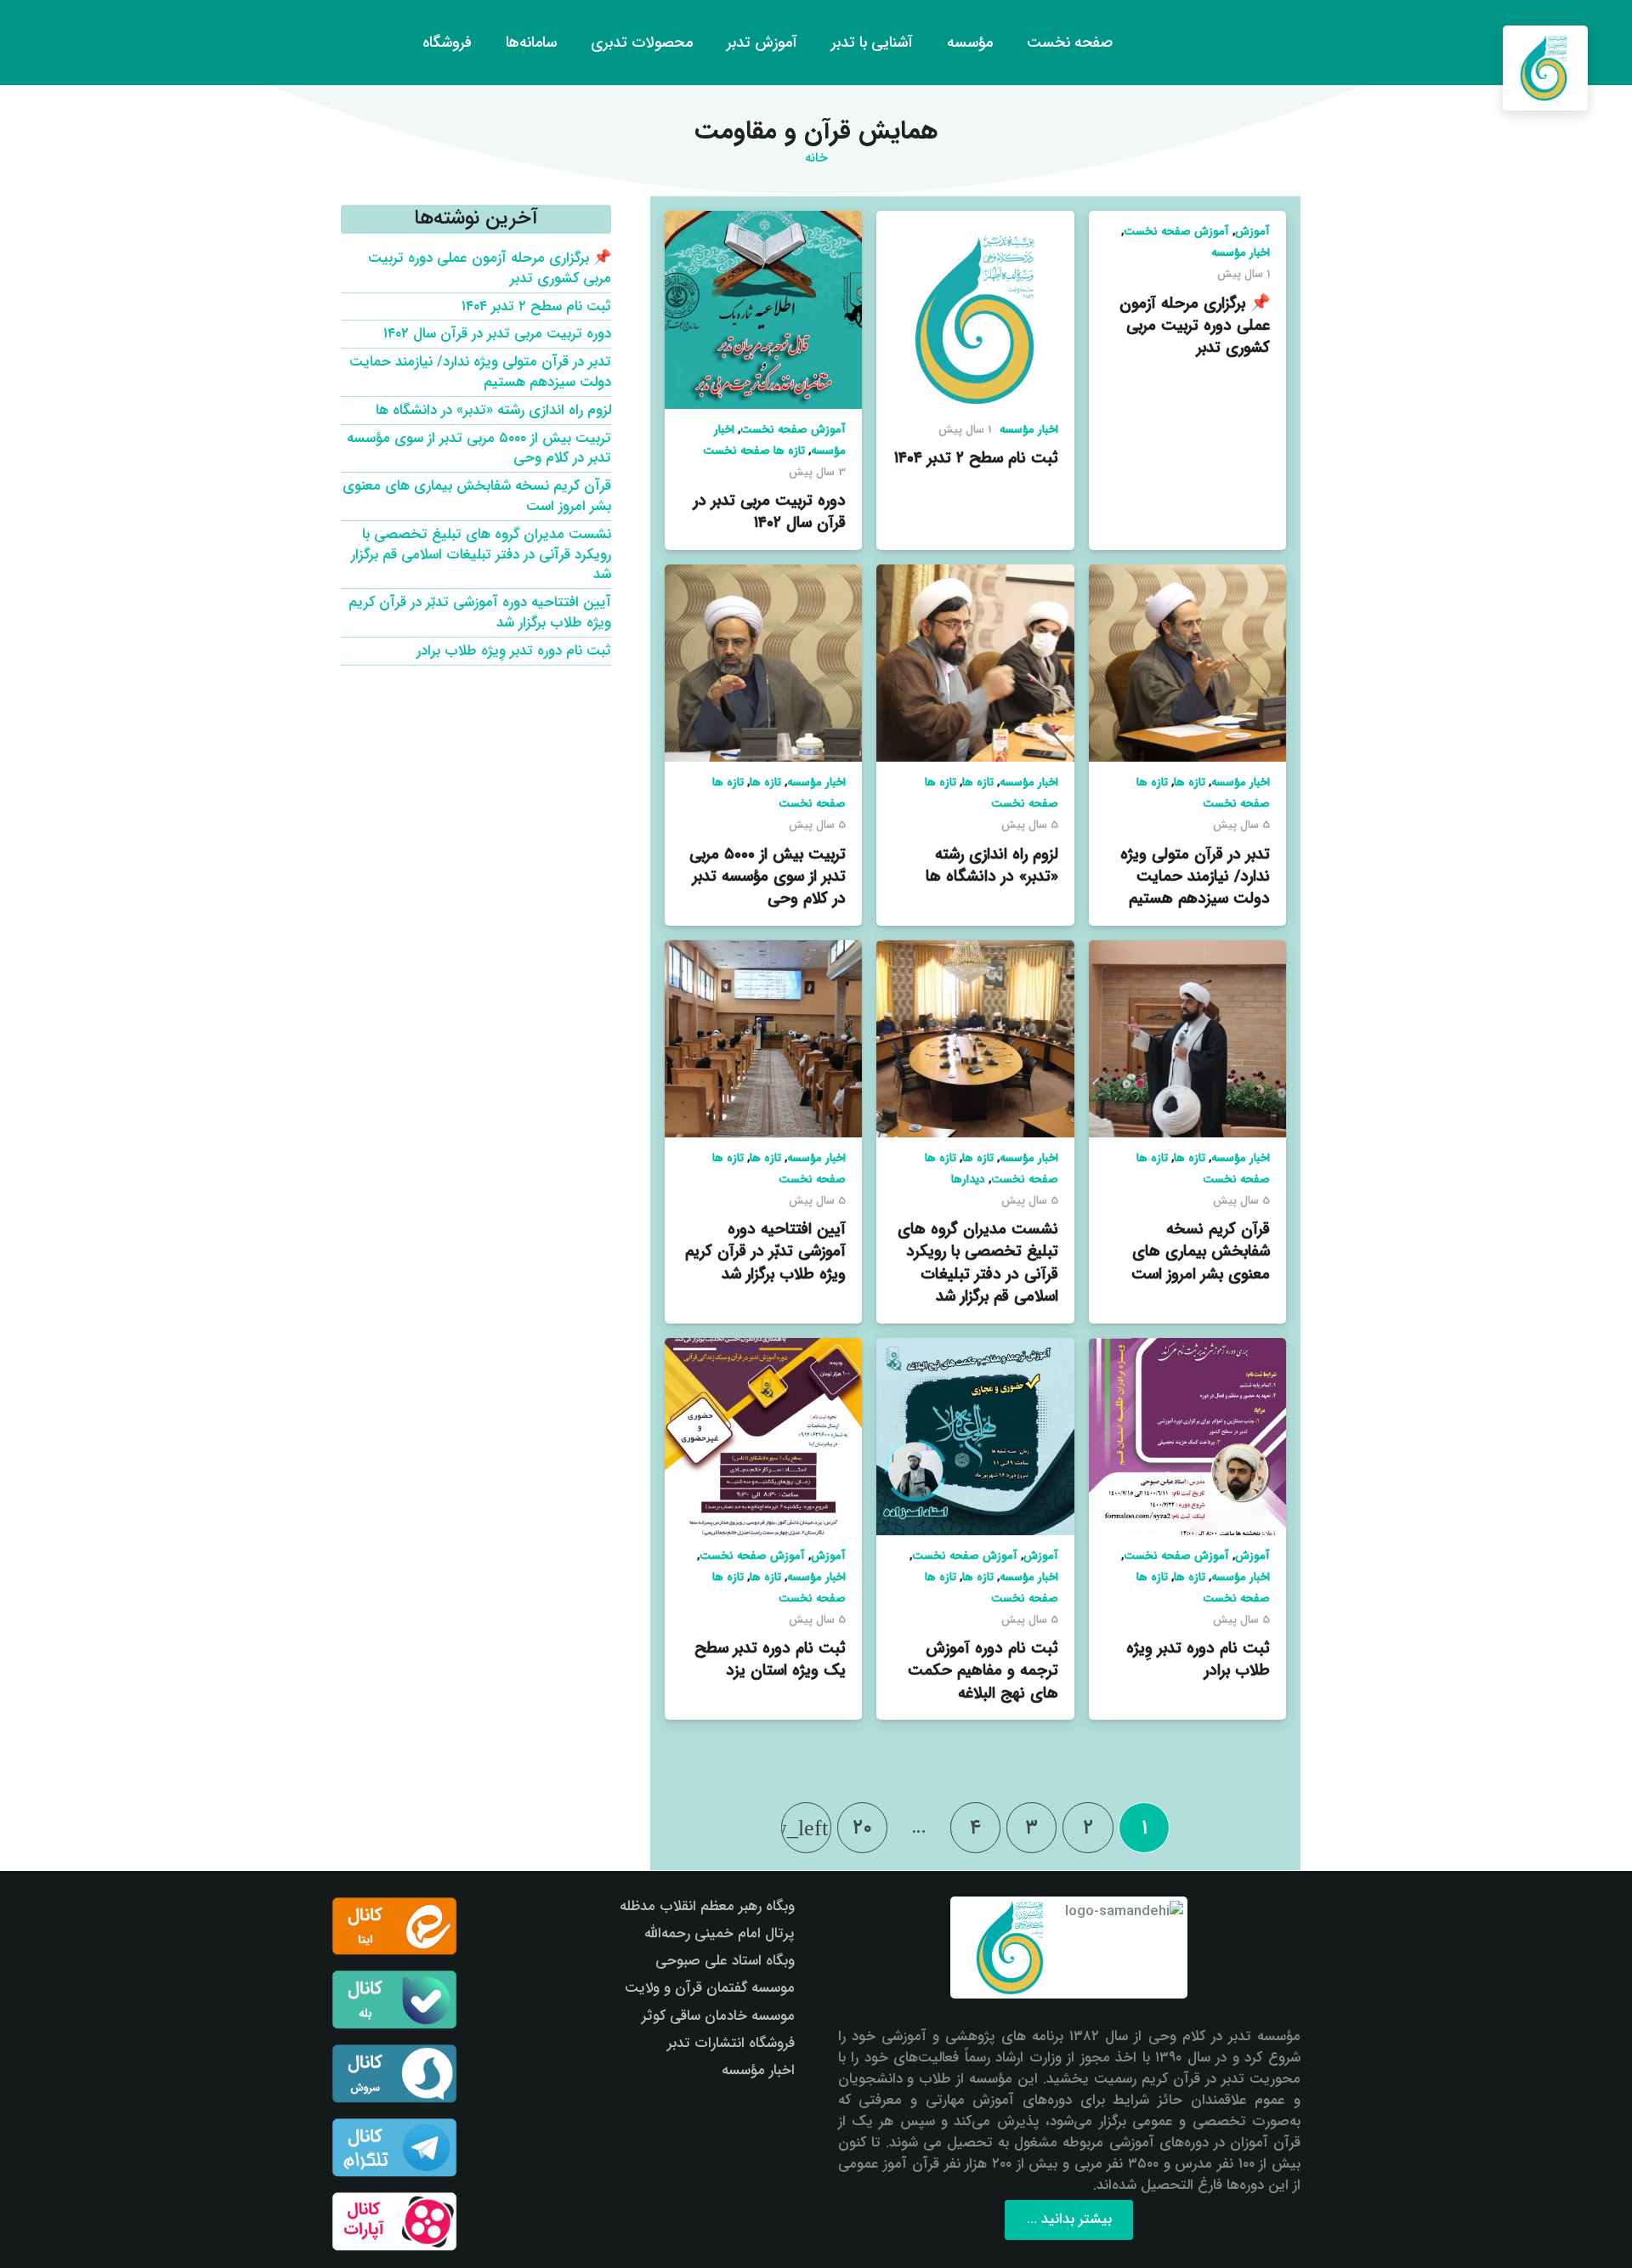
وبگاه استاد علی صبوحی (725, 1961)
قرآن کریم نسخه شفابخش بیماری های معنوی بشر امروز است (1201, 1251)
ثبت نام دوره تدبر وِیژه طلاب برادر (1198, 1659)
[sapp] (394, 2073)
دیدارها (968, 1179)
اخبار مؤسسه (1241, 253)
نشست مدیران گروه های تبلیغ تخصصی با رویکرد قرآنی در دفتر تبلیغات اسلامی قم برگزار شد (978, 1263)
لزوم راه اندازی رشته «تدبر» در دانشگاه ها (992, 865)
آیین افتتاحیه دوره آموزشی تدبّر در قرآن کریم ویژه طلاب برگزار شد (765, 1251)
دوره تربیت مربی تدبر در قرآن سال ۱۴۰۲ (770, 512)
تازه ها (1190, 782)
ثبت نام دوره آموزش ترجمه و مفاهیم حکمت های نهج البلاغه (983, 1670)
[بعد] (807, 1828)
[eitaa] (394, 1926)
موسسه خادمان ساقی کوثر (718, 2016)
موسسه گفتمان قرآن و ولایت (710, 1988)
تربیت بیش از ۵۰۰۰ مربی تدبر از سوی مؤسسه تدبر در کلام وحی (768, 876)
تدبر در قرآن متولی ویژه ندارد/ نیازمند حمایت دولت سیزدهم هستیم (1195, 876)
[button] (45, 43)
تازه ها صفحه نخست (754, 451)
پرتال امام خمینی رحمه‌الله (720, 1933)
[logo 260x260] (1545, 68)
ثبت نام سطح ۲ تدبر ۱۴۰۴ (976, 458)
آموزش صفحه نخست (1176, 232)
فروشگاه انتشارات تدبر (731, 2043)
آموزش (1252, 232)
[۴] (394, 2221)
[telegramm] (394, 2147)
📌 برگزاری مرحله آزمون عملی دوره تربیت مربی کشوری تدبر (1195, 326)
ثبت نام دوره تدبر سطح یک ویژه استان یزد (770, 1659)
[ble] (394, 1999)
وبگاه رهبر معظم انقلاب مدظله (707, 1906)
